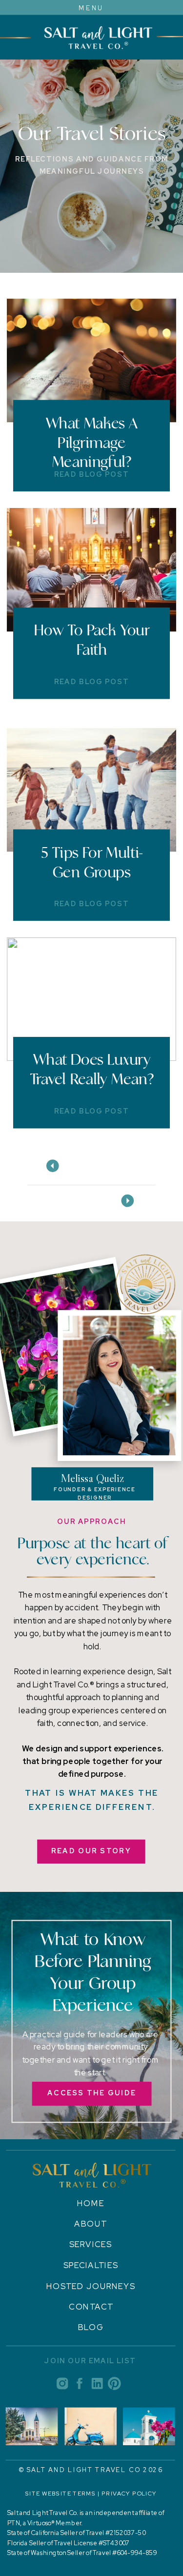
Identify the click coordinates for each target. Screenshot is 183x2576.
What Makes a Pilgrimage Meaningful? (92, 442)
